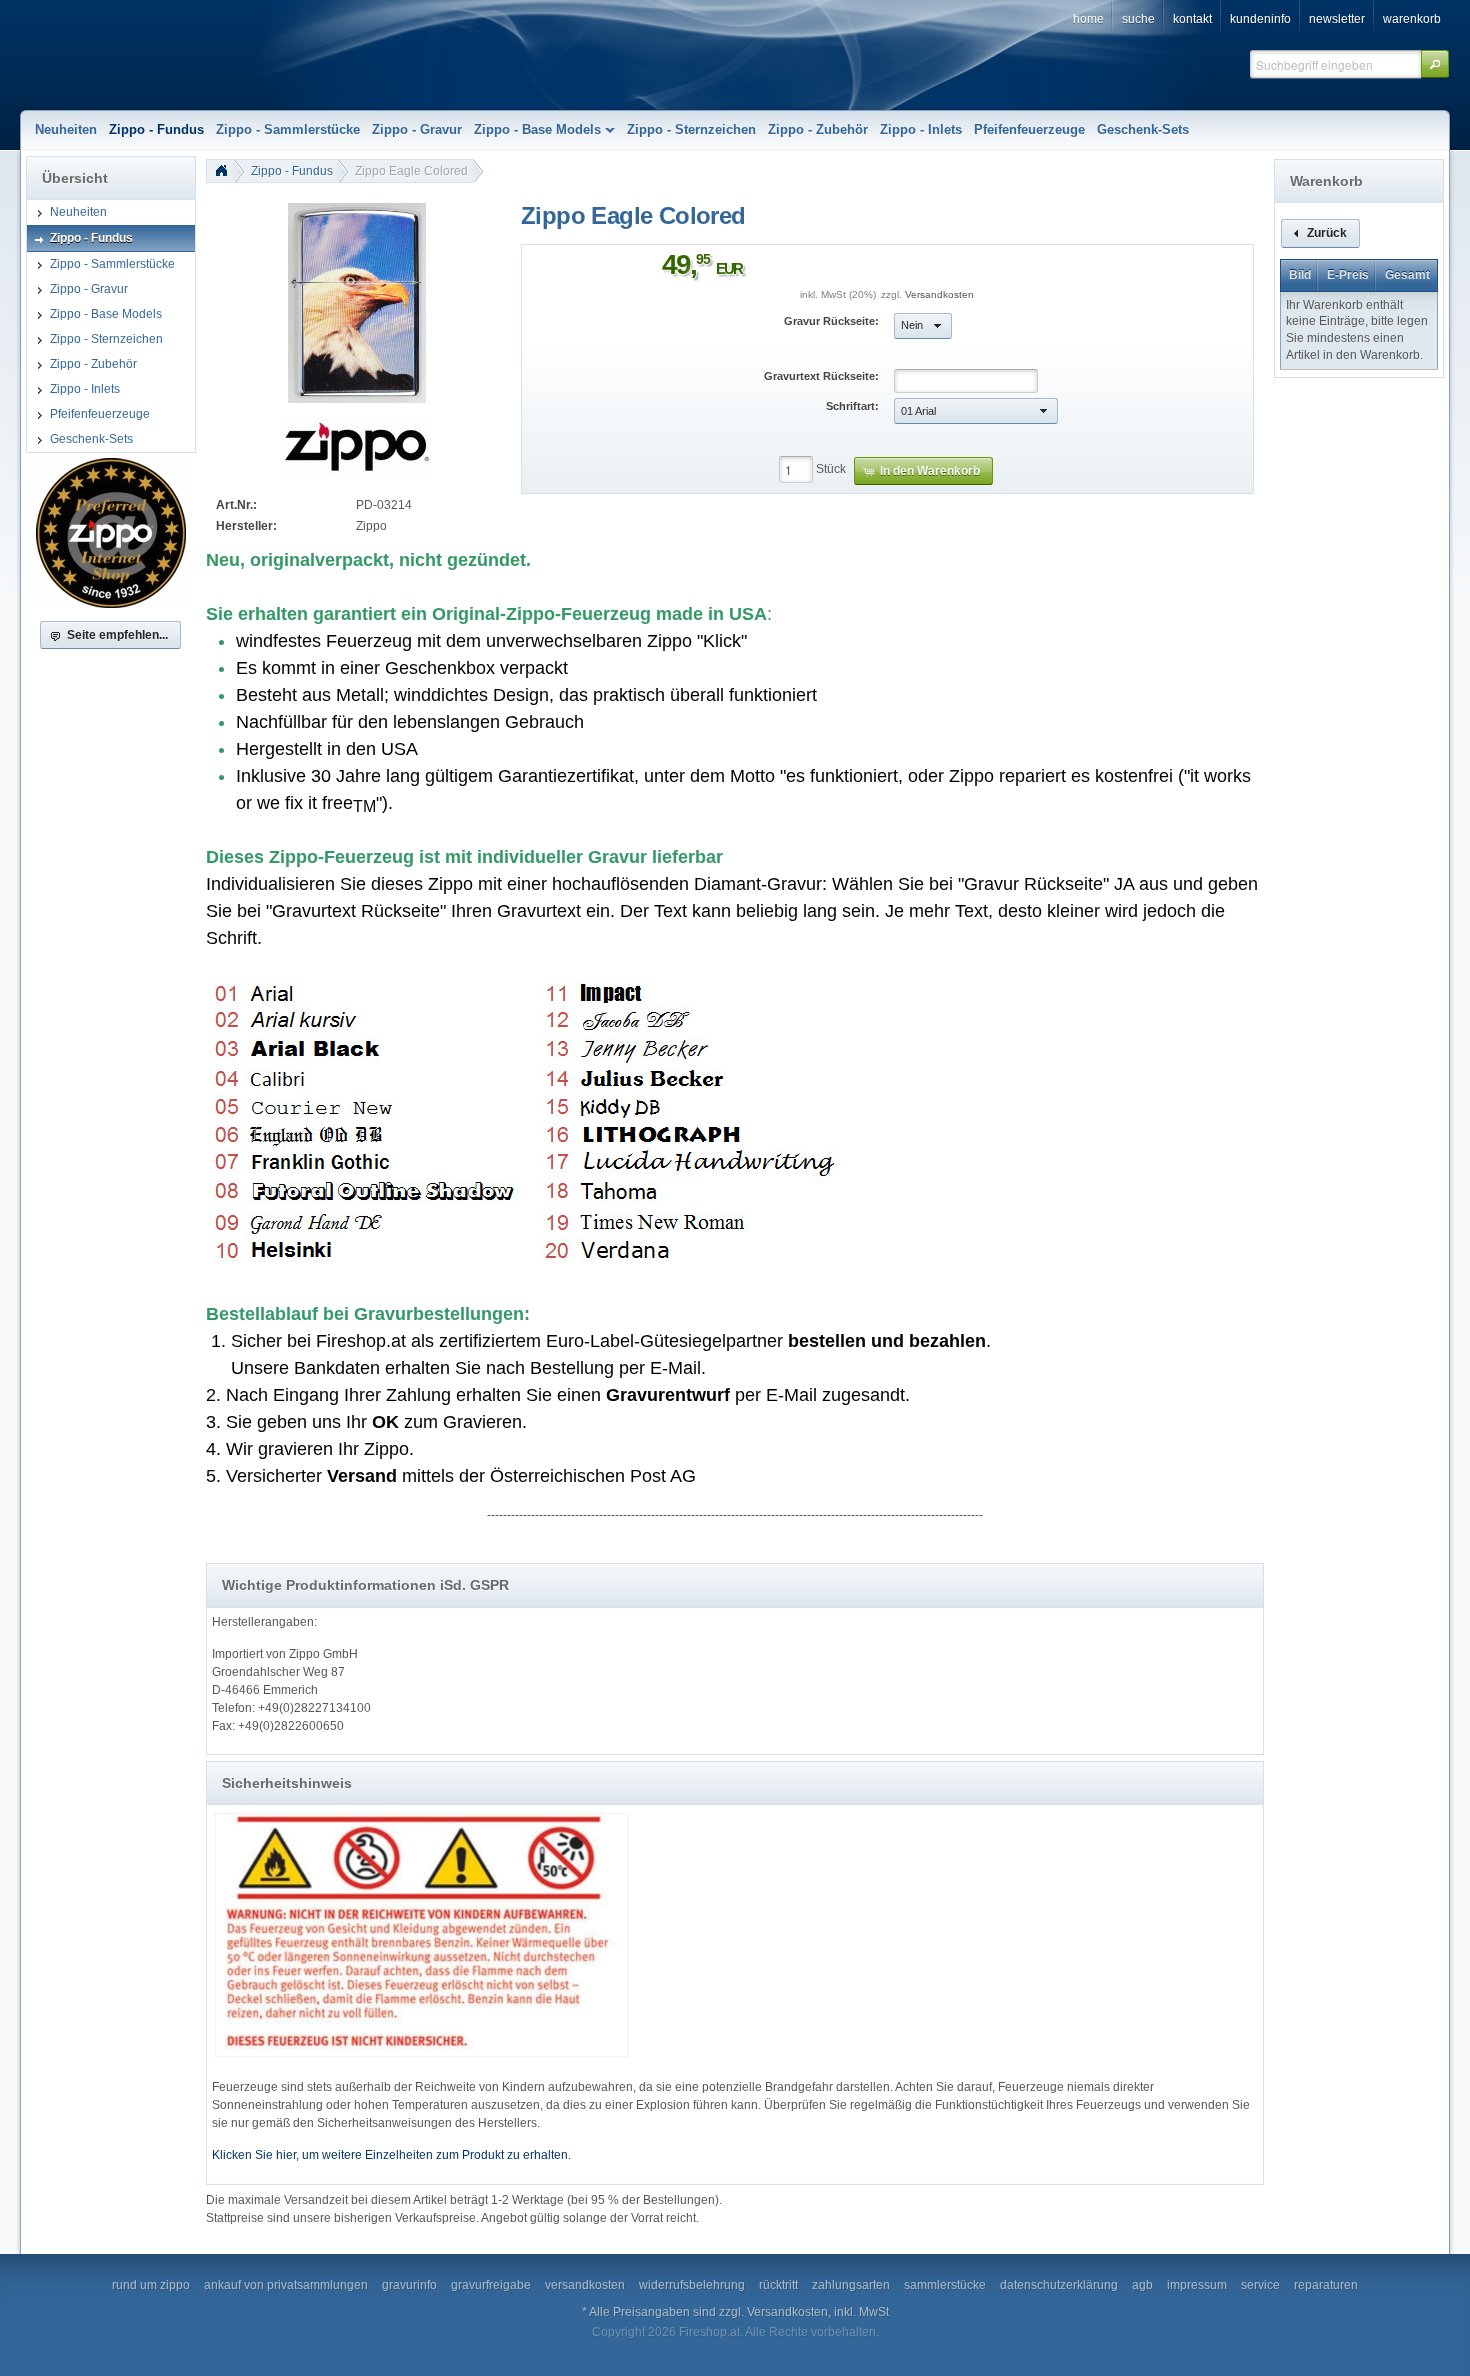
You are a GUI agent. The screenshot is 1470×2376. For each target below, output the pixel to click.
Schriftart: (852, 406)
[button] (1435, 64)
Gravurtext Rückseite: (821, 376)
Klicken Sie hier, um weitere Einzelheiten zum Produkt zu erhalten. (391, 2155)
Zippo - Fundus (292, 171)
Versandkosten (939, 294)
